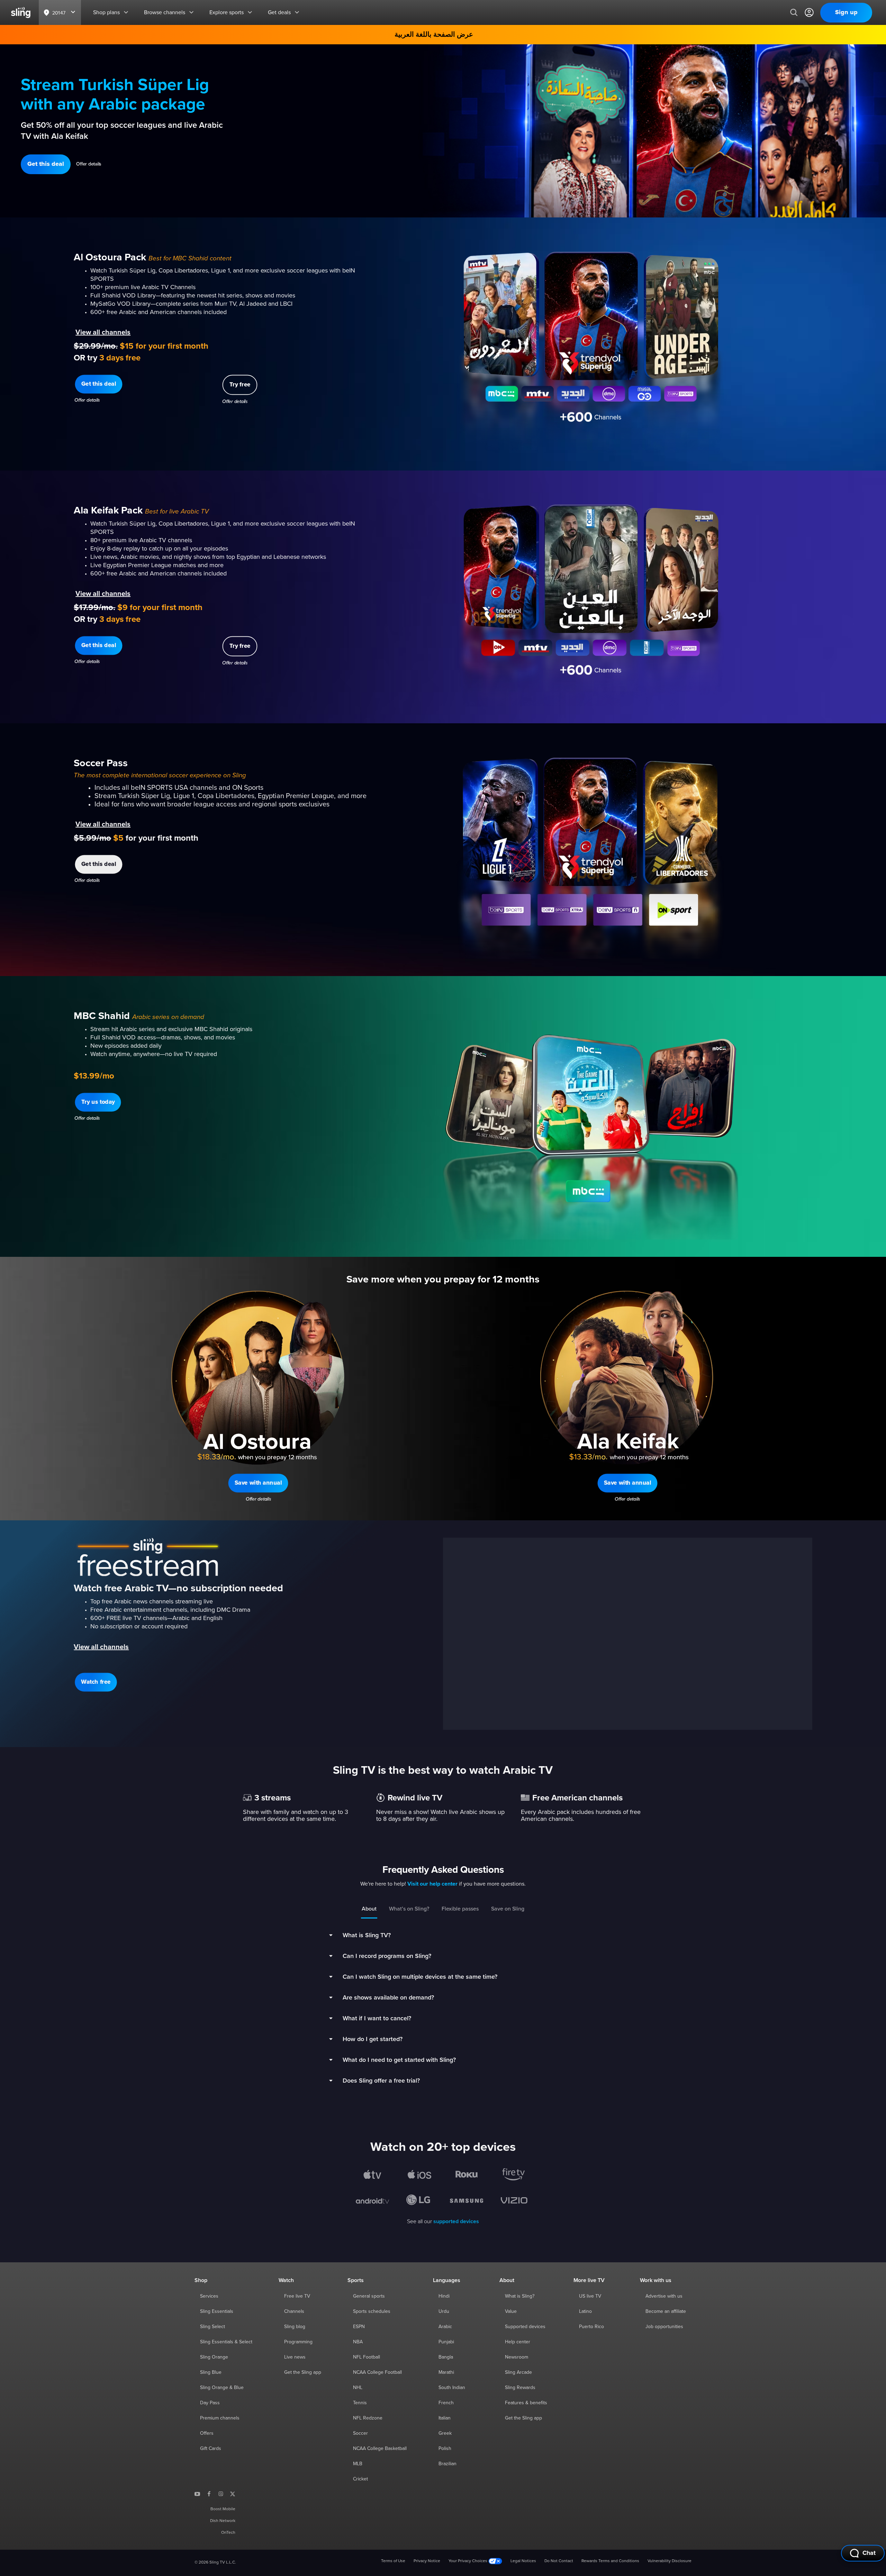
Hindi (444, 2296)
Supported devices (525, 2327)
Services (209, 2296)
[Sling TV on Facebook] (209, 2494)
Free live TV (297, 2296)
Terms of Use (393, 2561)
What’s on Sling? (409, 1909)
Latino (585, 2311)
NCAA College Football (377, 2372)
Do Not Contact (559, 2561)
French (446, 2403)
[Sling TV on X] (233, 2494)
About (369, 1909)
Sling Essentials (217, 2311)
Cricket (360, 2479)
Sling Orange (214, 2357)
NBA (358, 2342)
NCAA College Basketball (380, 2449)
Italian (445, 2418)
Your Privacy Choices (468, 2561)
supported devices (456, 2221)
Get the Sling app (303, 2372)
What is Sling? (520, 2296)
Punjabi (446, 2342)
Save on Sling (508, 1909)
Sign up (846, 12)
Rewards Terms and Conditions (610, 2561)
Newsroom (517, 2357)
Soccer (360, 2433)
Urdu (444, 2311)
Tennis (360, 2403)
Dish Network (223, 2521)
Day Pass (210, 2403)
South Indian (452, 2388)
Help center (518, 2342)
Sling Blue (211, 2372)
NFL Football (367, 2357)
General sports (369, 2296)
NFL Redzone (368, 2418)
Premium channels (220, 2418)
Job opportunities (664, 2327)
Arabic (445, 2327)
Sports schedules (372, 2311)
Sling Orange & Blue (222, 2388)
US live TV (590, 2296)
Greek (445, 2433)
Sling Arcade (518, 2372)
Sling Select (213, 2327)
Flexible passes (460, 1909)
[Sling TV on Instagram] (221, 2494)
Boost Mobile (223, 2509)
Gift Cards (211, 2449)
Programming (298, 2342)
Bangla (446, 2357)
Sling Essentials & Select (226, 2342)
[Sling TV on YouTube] (197, 2494)
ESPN (359, 2327)
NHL (358, 2388)
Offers (207, 2433)
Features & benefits (526, 2403)
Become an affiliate (666, 2311)
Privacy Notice (427, 2561)
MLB (358, 2464)
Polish (445, 2449)
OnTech (228, 2533)
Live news (295, 2357)
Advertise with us (664, 2296)
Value (511, 2311)
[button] (46, 164)
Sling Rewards (520, 2388)
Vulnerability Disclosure (670, 2561)
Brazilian (447, 2464)
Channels (294, 2311)
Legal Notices (523, 2561)
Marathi (446, 2372)
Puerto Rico (591, 2327)
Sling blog (295, 2327)
